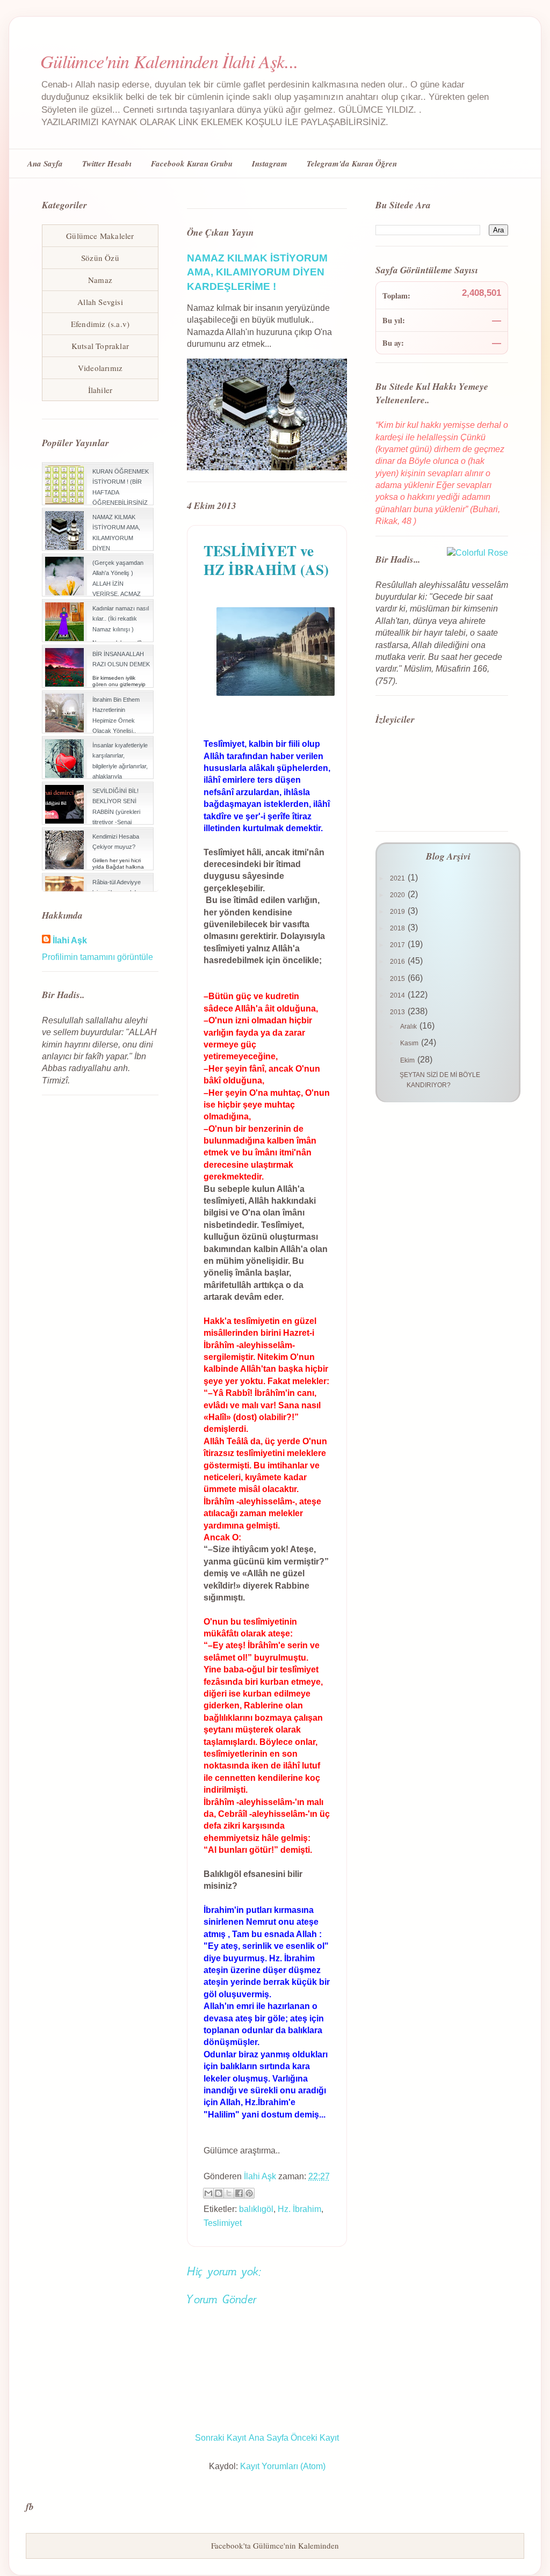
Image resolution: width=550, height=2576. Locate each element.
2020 (398, 895)
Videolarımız (100, 368)
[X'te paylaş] (229, 2193)
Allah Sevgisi (100, 302)
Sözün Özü (100, 258)
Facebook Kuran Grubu (192, 163)
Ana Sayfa (45, 163)
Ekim (408, 1060)
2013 (398, 1012)
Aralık (409, 1027)
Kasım (410, 1043)
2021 (398, 878)
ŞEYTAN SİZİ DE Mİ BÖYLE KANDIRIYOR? (440, 1080)
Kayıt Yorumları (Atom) (283, 2466)
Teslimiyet (223, 2223)
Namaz (100, 280)
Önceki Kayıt (315, 2438)
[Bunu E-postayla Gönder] (208, 2193)
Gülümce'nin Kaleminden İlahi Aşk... (169, 61)
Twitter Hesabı (107, 163)
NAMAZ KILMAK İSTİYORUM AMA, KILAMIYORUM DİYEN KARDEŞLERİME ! (257, 272)
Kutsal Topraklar (100, 346)
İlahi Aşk (70, 940)
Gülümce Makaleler (100, 236)
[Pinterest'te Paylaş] (249, 2193)
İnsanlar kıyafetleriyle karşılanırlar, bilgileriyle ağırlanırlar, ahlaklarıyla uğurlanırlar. (120, 766)
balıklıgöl (256, 2209)
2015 (398, 979)
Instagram (270, 163)
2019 (398, 912)
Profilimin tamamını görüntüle (97, 957)
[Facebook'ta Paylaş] (239, 2193)
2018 (398, 928)
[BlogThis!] (219, 2193)
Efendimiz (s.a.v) (100, 324)
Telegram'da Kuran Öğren (352, 163)
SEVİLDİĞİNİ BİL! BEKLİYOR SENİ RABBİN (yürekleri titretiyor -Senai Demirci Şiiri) (116, 812)
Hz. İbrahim (299, 2209)
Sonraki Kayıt (220, 2438)
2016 (398, 962)
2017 (398, 945)
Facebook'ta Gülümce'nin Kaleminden (275, 2545)
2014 (398, 995)
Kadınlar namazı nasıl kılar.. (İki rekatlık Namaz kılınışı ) (121, 618)
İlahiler (100, 390)
